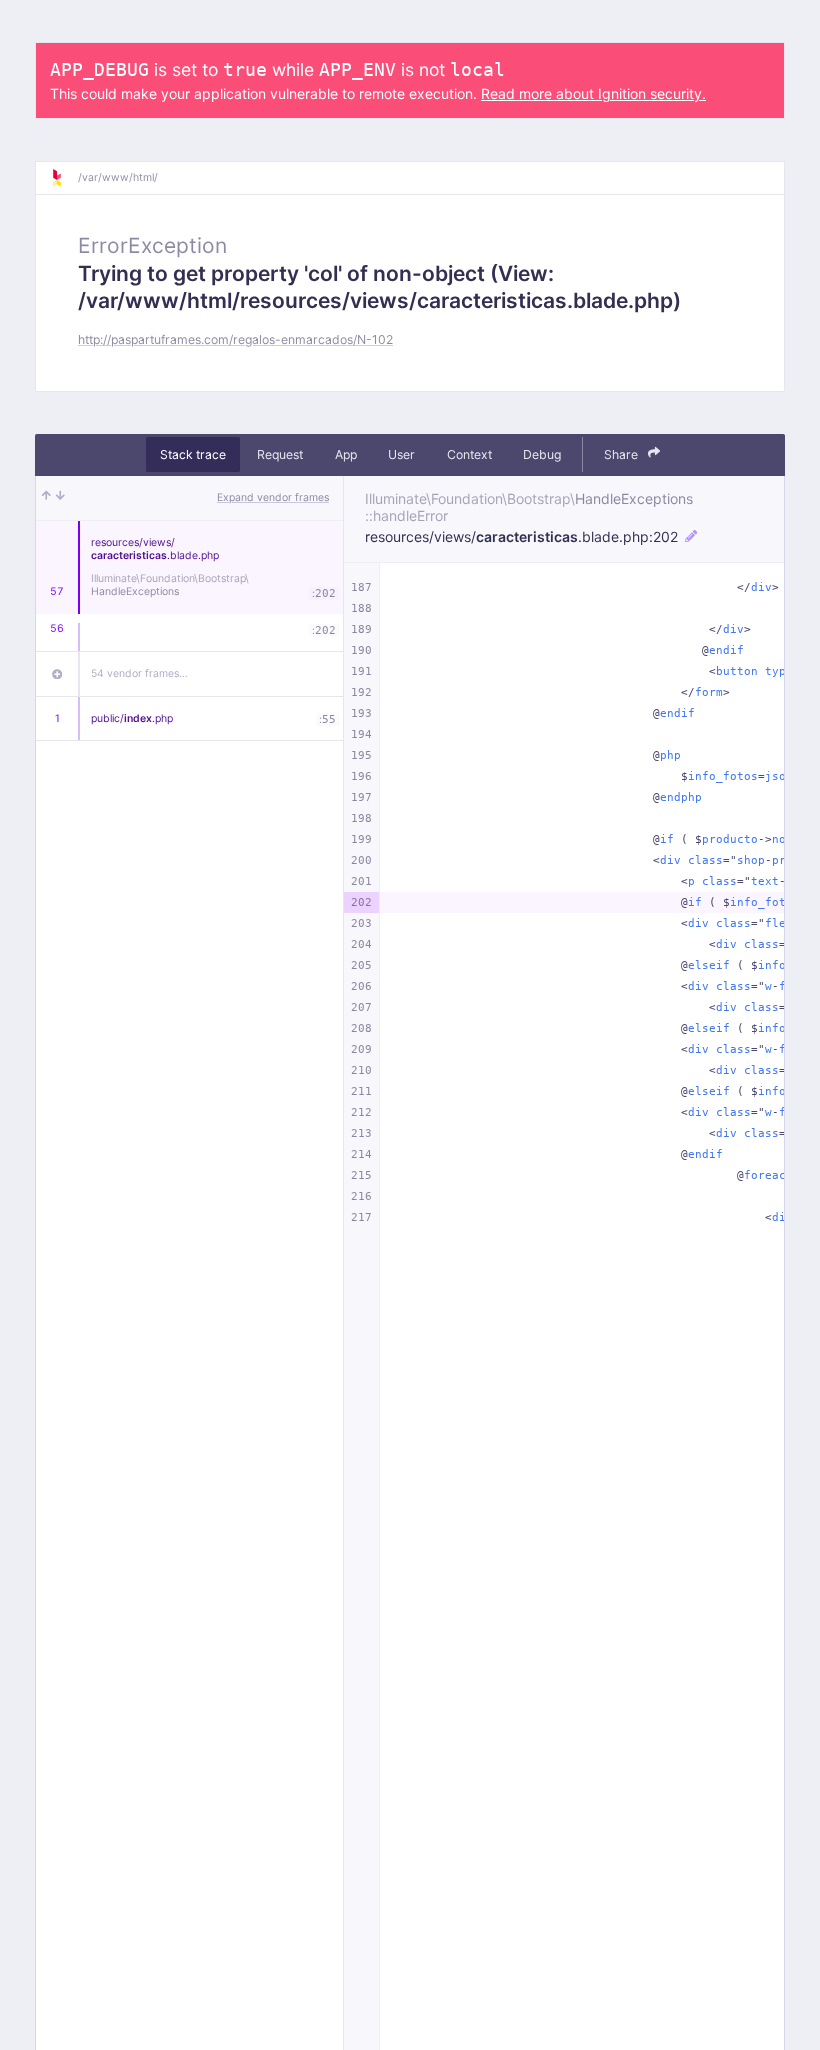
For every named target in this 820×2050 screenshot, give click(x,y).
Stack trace (193, 454)
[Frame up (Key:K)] (46, 498)
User (401, 454)
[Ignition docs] (64, 178)
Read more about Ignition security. (593, 93)
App (346, 454)
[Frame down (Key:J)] (60, 498)
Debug (542, 454)
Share (622, 454)
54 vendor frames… (139, 673)
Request (280, 454)
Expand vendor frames (273, 497)
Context (469, 454)
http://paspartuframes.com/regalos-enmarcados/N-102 (235, 339)
